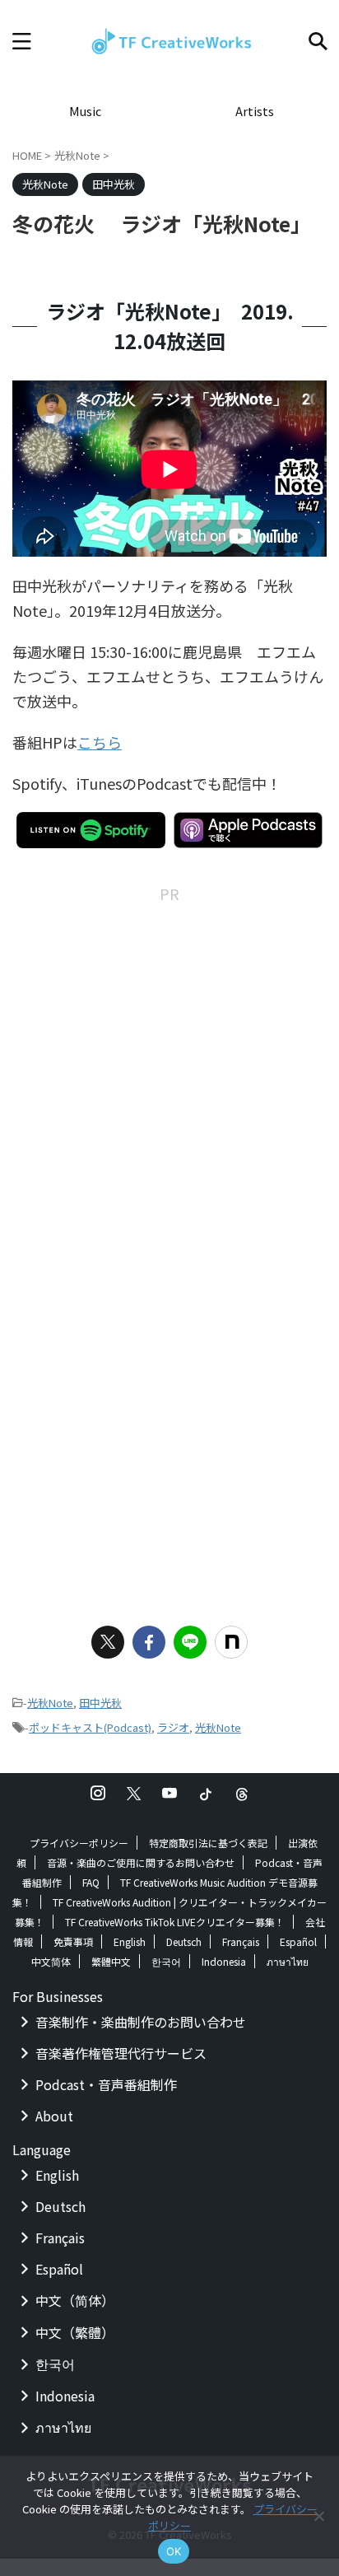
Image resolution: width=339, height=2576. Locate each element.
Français (241, 1941)
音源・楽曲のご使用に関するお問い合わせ (141, 1862)
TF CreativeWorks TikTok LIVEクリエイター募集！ (175, 1922)
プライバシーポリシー (79, 1843)
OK (174, 2551)
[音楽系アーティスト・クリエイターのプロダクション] (169, 41)
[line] (190, 1642)
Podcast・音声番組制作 (106, 2084)
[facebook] (149, 1642)
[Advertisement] (169, 1076)
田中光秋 (100, 1703)
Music (85, 111)
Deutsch (184, 1941)
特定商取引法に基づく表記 (208, 1843)
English (130, 1941)
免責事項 (73, 1941)
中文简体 (51, 1961)
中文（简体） (75, 2300)
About (54, 2116)
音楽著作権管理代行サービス (121, 2053)
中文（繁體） (75, 2332)
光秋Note (50, 1703)
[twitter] (108, 1642)
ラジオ (173, 1727)
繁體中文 (111, 1961)
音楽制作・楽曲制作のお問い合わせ (141, 2022)
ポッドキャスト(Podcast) (90, 1727)
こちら (100, 742)
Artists (255, 111)
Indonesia (224, 1961)
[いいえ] (318, 2516)
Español (298, 1941)
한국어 (166, 1961)
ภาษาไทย (288, 1961)
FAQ (91, 1882)
